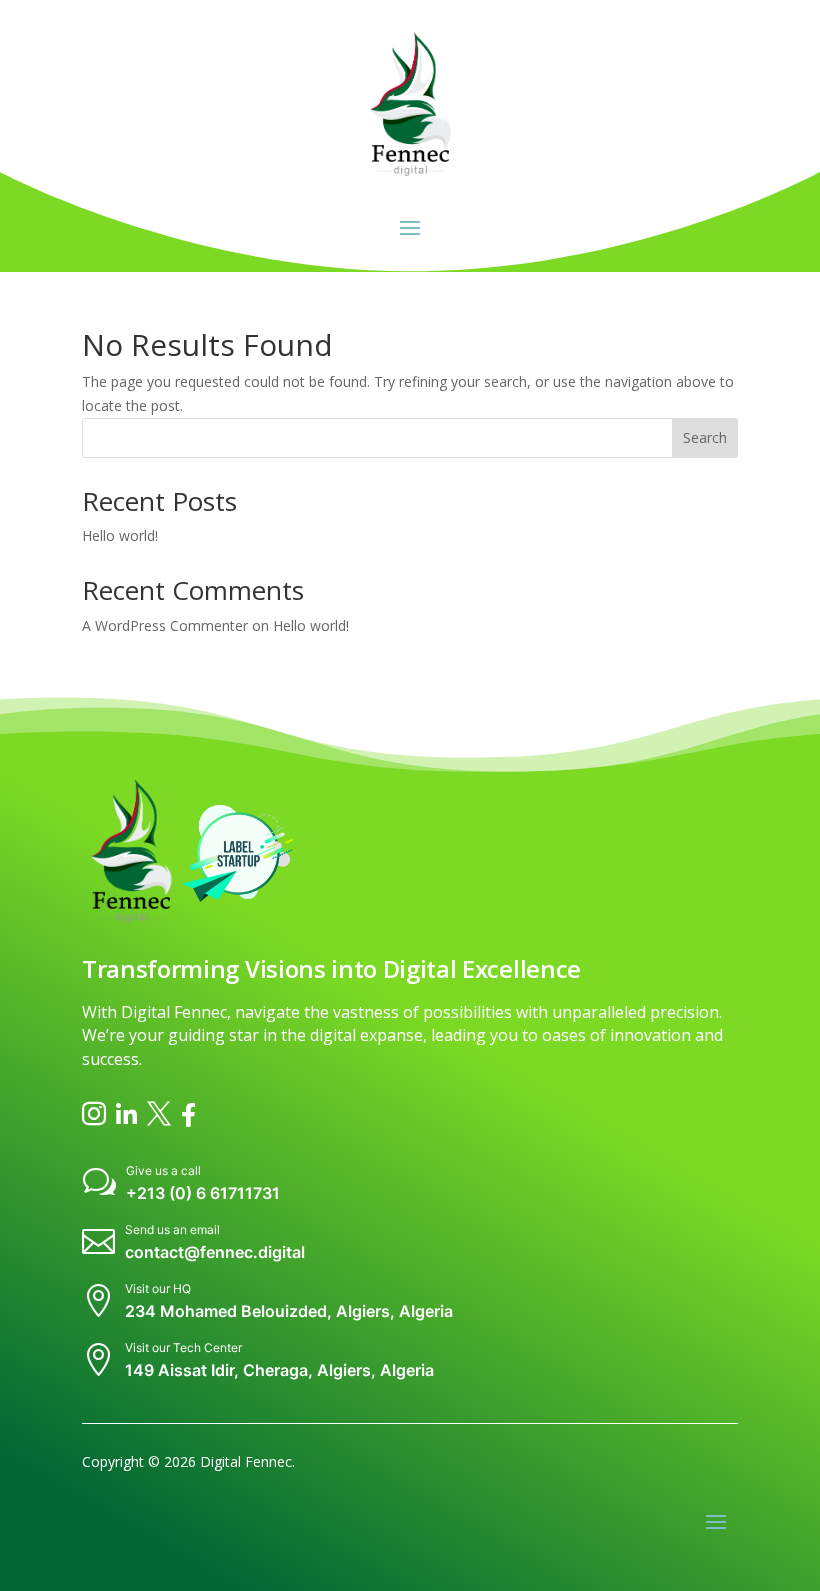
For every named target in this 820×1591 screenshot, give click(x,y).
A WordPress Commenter (165, 625)
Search (705, 437)
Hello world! (120, 535)
